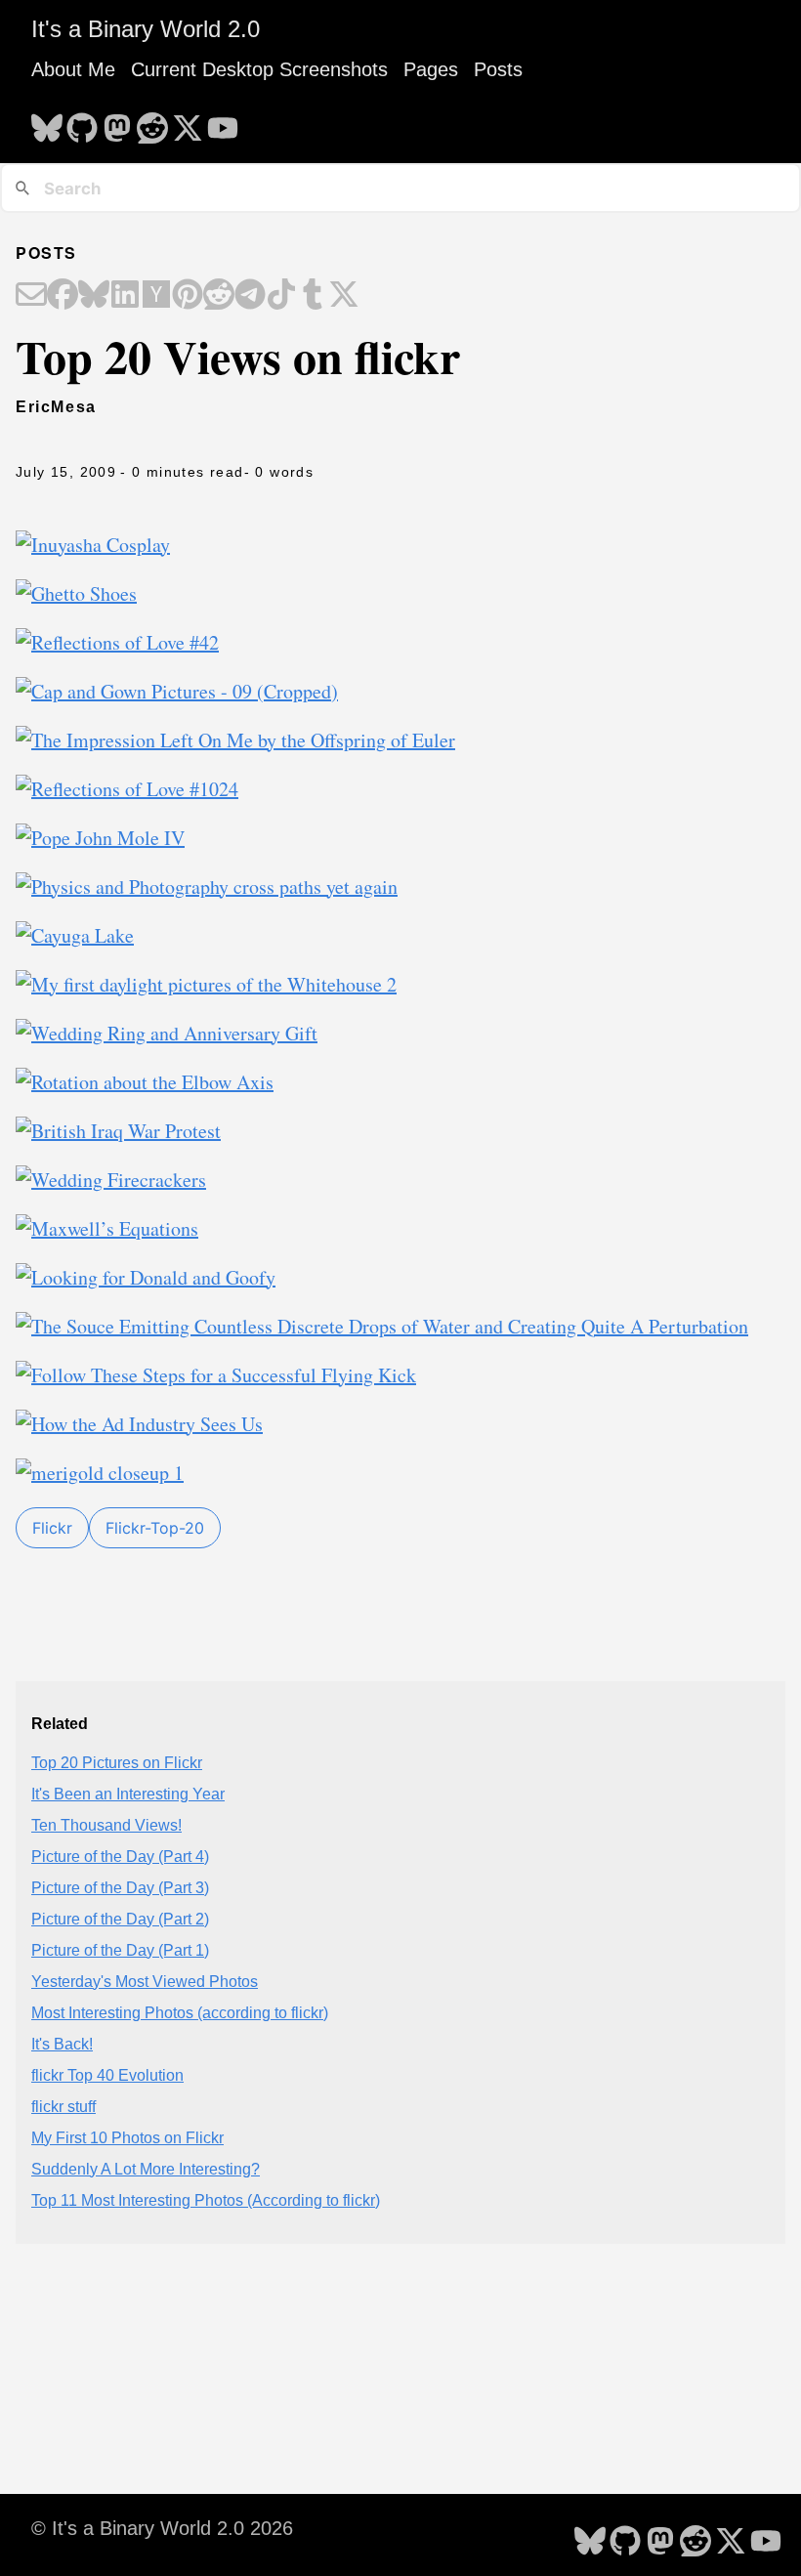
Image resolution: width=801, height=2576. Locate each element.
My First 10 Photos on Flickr (127, 2138)
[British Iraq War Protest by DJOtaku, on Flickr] (118, 1131)
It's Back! (62, 2044)
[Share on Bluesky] (94, 296)
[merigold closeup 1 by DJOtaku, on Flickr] (100, 1473)
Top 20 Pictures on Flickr (117, 1763)
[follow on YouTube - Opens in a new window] (223, 122)
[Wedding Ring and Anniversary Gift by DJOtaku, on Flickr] (167, 1033)
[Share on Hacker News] (156, 296)
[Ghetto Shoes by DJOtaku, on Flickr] (76, 593)
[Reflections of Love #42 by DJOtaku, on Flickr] (117, 642)
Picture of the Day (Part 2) (120, 1919)
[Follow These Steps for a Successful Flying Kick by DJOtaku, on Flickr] (216, 1375)
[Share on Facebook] (63, 296)
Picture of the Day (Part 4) (120, 1857)
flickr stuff (63, 2107)
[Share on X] (344, 296)
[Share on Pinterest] (188, 296)
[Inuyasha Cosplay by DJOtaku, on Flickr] (93, 545)
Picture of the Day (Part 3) (120, 1888)
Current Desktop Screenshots (259, 69)
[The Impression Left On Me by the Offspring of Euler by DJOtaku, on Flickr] (235, 740)
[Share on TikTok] (281, 296)
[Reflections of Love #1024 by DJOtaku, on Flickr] (127, 789)
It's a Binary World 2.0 (146, 29)
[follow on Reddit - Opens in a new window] (152, 122)
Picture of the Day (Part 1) (120, 1950)
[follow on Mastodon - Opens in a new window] (117, 122)
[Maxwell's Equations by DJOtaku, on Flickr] (107, 1228)
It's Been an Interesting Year (128, 1794)
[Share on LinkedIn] (125, 296)
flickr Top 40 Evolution (107, 2075)
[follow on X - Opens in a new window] (188, 122)
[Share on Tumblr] (313, 296)
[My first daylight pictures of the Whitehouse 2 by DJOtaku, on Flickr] (206, 984)
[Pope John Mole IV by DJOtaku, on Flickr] (100, 838)
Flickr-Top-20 (155, 1528)
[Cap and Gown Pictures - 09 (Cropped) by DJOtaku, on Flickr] (177, 691)
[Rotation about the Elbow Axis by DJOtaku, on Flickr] (145, 1082)
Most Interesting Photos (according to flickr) (180, 2013)
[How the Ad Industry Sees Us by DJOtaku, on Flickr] (139, 1424)
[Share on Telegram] (250, 296)
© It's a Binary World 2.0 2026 (162, 2528)
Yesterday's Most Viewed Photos (145, 1982)
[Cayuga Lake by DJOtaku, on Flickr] (75, 935)
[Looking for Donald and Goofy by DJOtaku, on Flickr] (146, 1277)
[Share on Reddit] (219, 296)
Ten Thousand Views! (106, 1825)
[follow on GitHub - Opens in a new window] (82, 122)
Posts (498, 69)
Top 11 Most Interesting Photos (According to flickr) (206, 2200)
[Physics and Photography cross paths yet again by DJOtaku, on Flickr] (207, 887)
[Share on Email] (31, 296)
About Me (73, 69)
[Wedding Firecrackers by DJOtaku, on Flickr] (111, 1180)
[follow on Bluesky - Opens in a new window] (47, 122)
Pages (431, 69)
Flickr (52, 1528)
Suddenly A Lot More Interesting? (146, 2169)
